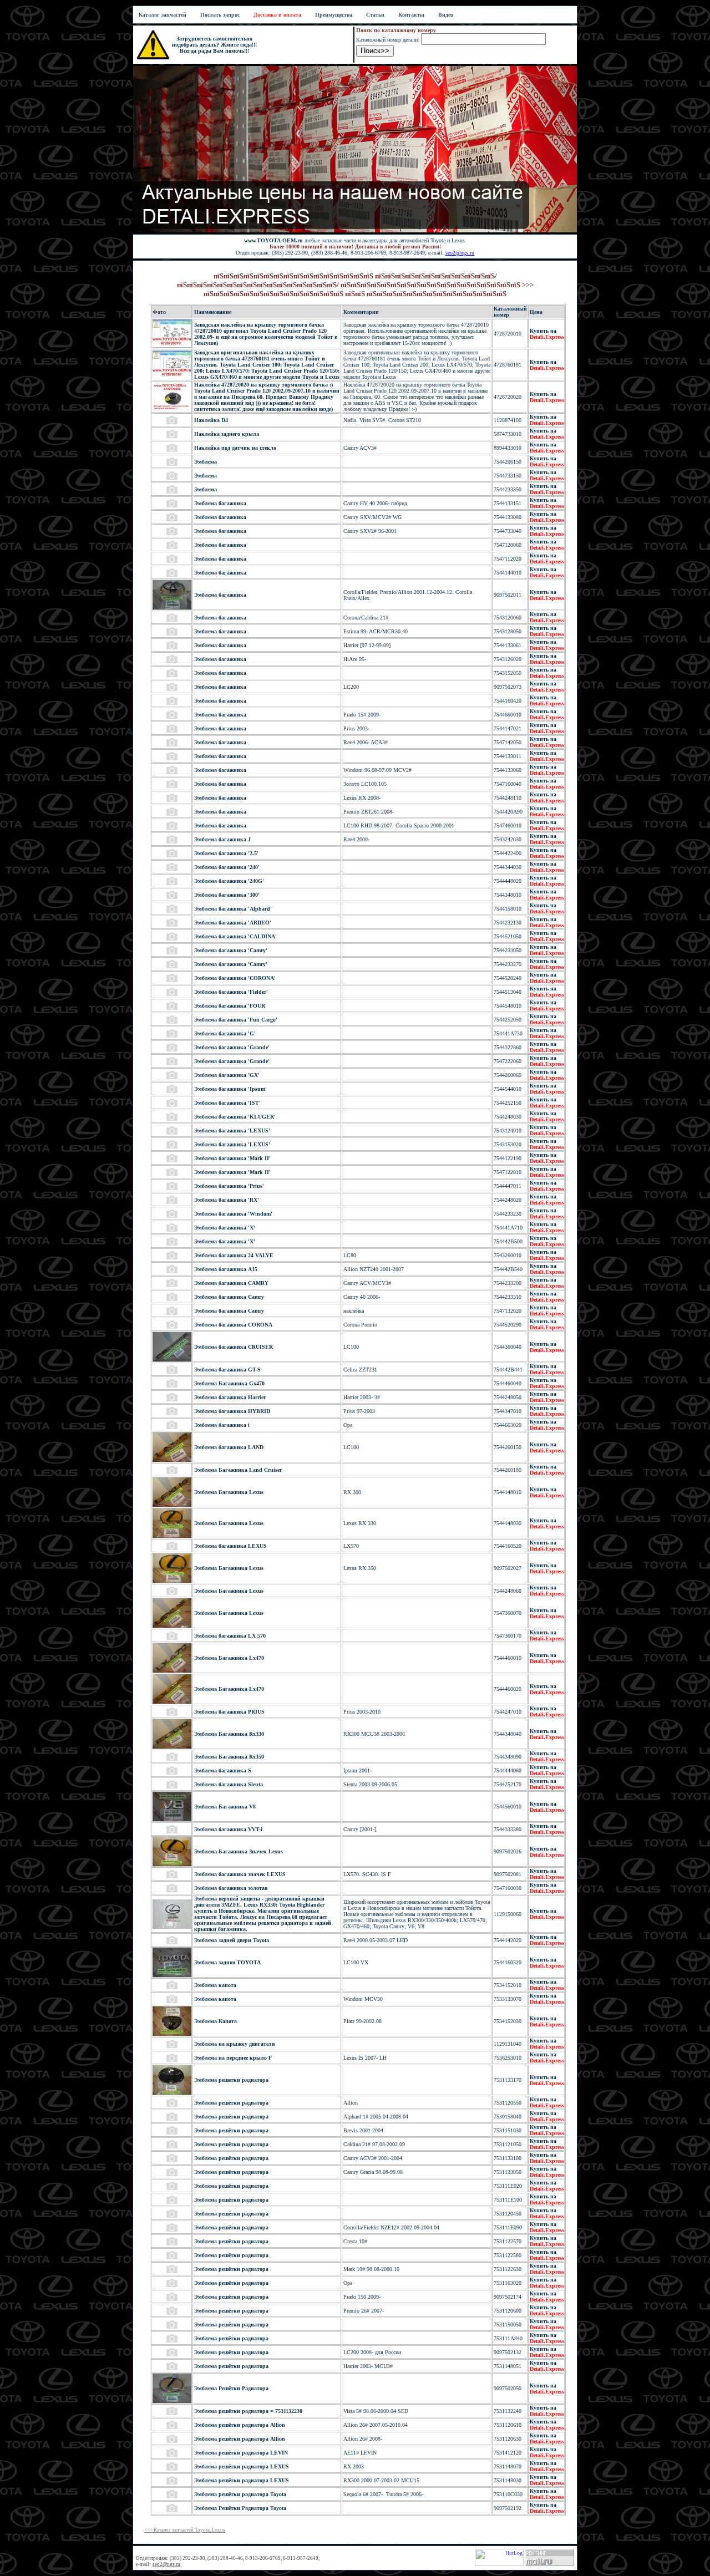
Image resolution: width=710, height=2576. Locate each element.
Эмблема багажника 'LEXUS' (232, 1131)
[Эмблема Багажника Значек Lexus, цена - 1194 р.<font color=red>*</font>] (172, 1864)
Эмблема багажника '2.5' (226, 853)
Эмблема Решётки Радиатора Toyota (240, 2508)
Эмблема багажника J (222, 839)
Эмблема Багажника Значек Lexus (239, 1851)
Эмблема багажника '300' (227, 895)
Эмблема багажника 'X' (225, 1228)
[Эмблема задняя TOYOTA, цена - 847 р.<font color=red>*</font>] (172, 1975)
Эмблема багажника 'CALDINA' (235, 936)
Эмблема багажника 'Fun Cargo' (236, 1020)
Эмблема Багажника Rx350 (229, 1757)
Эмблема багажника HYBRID (232, 1411)
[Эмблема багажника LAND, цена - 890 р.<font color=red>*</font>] (172, 1460)
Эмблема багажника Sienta (229, 1784)
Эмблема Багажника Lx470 (229, 1658)
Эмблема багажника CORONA (233, 1325)
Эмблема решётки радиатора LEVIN (241, 2453)
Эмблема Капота (215, 2021)
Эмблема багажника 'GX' (227, 1075)
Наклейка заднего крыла (227, 434)
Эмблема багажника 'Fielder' (231, 992)
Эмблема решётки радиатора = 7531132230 (248, 2411)
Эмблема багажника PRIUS (229, 1712)
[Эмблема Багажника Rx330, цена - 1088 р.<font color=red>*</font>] (172, 1747)
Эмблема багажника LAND (229, 1447)
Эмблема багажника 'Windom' (233, 1214)
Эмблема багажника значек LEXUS (240, 1874)
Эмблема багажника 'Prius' (229, 1186)
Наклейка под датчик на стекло (235, 448)
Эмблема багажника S (223, 1770)
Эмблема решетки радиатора (231, 2080)
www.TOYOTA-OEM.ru (273, 240)
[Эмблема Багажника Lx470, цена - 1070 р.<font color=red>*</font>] (172, 1702)
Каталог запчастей (163, 15)
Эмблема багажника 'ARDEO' (233, 923)
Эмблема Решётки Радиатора (231, 2388)
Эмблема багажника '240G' (229, 881)
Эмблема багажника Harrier (230, 1397)
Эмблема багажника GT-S (227, 1370)
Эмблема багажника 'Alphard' (233, 909)
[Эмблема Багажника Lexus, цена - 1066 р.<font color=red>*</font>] (172, 1505)
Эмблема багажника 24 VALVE (234, 1255)
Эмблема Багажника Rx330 (229, 1734)
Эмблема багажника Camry (229, 1297)
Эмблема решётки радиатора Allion (240, 2425)
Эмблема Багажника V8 (225, 1807)
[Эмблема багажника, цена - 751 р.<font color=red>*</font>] (172, 608)
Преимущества (334, 15)
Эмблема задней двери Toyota (232, 1940)
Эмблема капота (215, 1985)
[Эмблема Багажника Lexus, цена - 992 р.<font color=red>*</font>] (172, 1536)
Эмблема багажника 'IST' (227, 1103)
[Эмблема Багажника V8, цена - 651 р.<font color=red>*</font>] (172, 1819)
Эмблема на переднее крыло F (233, 2058)
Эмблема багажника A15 (226, 1269)
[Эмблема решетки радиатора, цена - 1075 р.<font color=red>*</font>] (172, 2093)
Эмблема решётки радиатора (231, 2103)
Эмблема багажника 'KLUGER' (235, 1117)
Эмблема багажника (220, 503)
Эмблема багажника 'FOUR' (230, 1006)
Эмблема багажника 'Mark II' (232, 1158)
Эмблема (206, 462)
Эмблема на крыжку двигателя (234, 2044)
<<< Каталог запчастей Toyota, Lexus (185, 2530)
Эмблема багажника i (222, 1425)
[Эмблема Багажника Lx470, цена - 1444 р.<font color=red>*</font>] (172, 1671)
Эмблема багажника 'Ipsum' (230, 1089)
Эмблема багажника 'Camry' (231, 950)
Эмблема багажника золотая (231, 1888)
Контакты (411, 15)
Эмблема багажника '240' (227, 867)
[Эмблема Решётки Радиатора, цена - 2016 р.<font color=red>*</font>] (172, 2401)
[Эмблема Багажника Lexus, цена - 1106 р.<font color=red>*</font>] (172, 1581)
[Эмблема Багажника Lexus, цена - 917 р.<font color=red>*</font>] (172, 1626)
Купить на (547, 334)
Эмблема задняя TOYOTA (227, 1962)
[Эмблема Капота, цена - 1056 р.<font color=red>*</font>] (172, 2034)
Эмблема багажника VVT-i (228, 1829)
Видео (446, 15)
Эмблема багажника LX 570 (230, 1636)
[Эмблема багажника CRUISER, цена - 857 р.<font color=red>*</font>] (172, 1360)
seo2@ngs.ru (460, 253)
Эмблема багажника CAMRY (231, 1283)
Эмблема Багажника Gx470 (229, 1383)
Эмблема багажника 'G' (225, 1033)
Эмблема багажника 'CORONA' (235, 978)
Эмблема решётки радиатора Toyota (240, 2494)
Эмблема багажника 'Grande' (232, 1047)
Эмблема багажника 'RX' (227, 1200)
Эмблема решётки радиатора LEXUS (242, 2466)
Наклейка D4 (211, 420)
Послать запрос (220, 15)
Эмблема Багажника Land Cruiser (238, 1470)
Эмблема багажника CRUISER (234, 1347)
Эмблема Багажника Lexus (229, 1492)
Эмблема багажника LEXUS (230, 1546)
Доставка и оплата (277, 15)
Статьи (375, 15)
